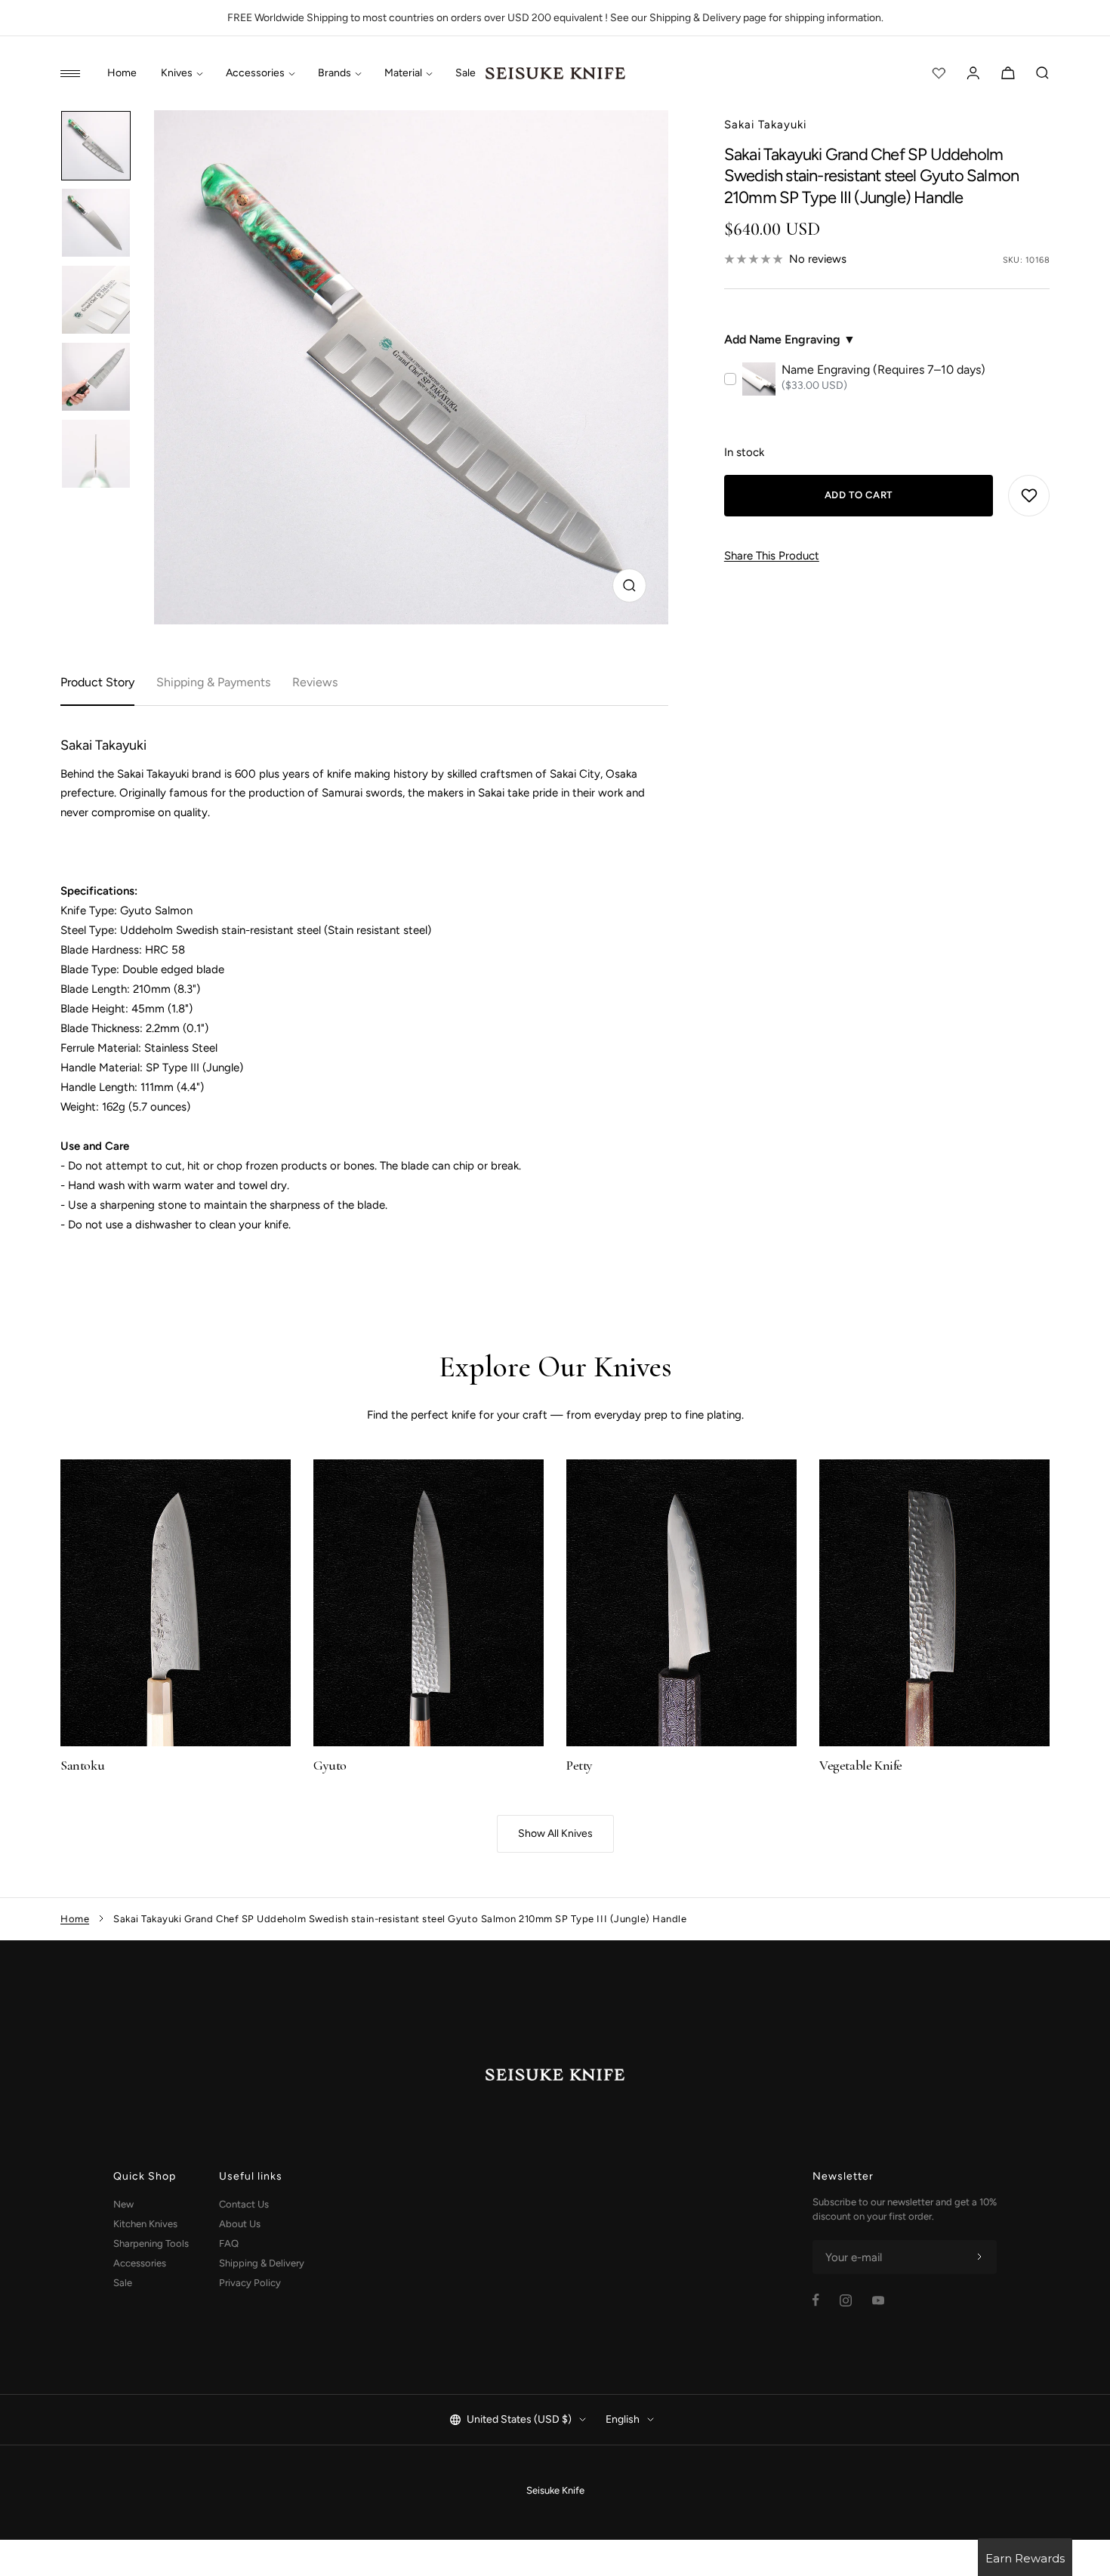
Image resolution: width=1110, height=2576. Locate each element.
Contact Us (244, 2204)
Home (122, 73)
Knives (177, 73)
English (623, 2419)
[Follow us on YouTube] (878, 2300)
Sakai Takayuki (765, 125)
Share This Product (772, 556)
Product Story (97, 682)
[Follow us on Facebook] (816, 2300)
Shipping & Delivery (262, 2263)
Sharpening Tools (151, 2243)
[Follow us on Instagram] (846, 2300)
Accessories (255, 73)
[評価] (939, 73)
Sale (466, 73)
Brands (335, 73)
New (123, 2204)
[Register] (979, 2257)
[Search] (1043, 73)
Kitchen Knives (145, 2224)
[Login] (973, 73)
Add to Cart (859, 495)
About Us (240, 2224)
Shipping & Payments (213, 682)
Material (403, 73)
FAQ (229, 2243)
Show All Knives (555, 1833)
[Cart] (1008, 73)
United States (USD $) (519, 2419)
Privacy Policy (250, 2283)
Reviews (315, 682)
